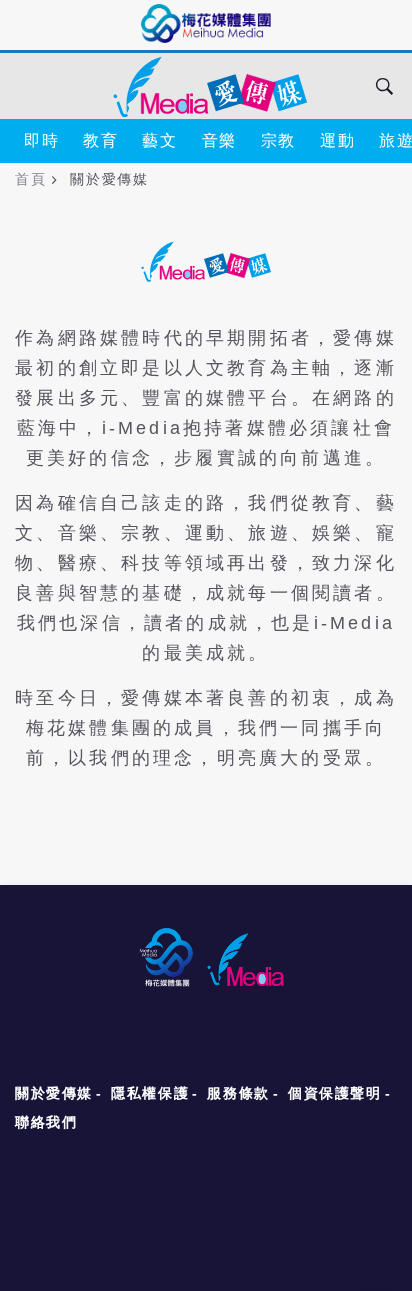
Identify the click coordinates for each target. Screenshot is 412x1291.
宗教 (278, 140)
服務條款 (238, 1093)
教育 (100, 140)
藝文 (159, 140)
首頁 (30, 179)
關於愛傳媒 (54, 1093)
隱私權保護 (150, 1093)
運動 (337, 140)
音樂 (219, 140)
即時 (41, 140)
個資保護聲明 (335, 1093)
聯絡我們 (46, 1122)
